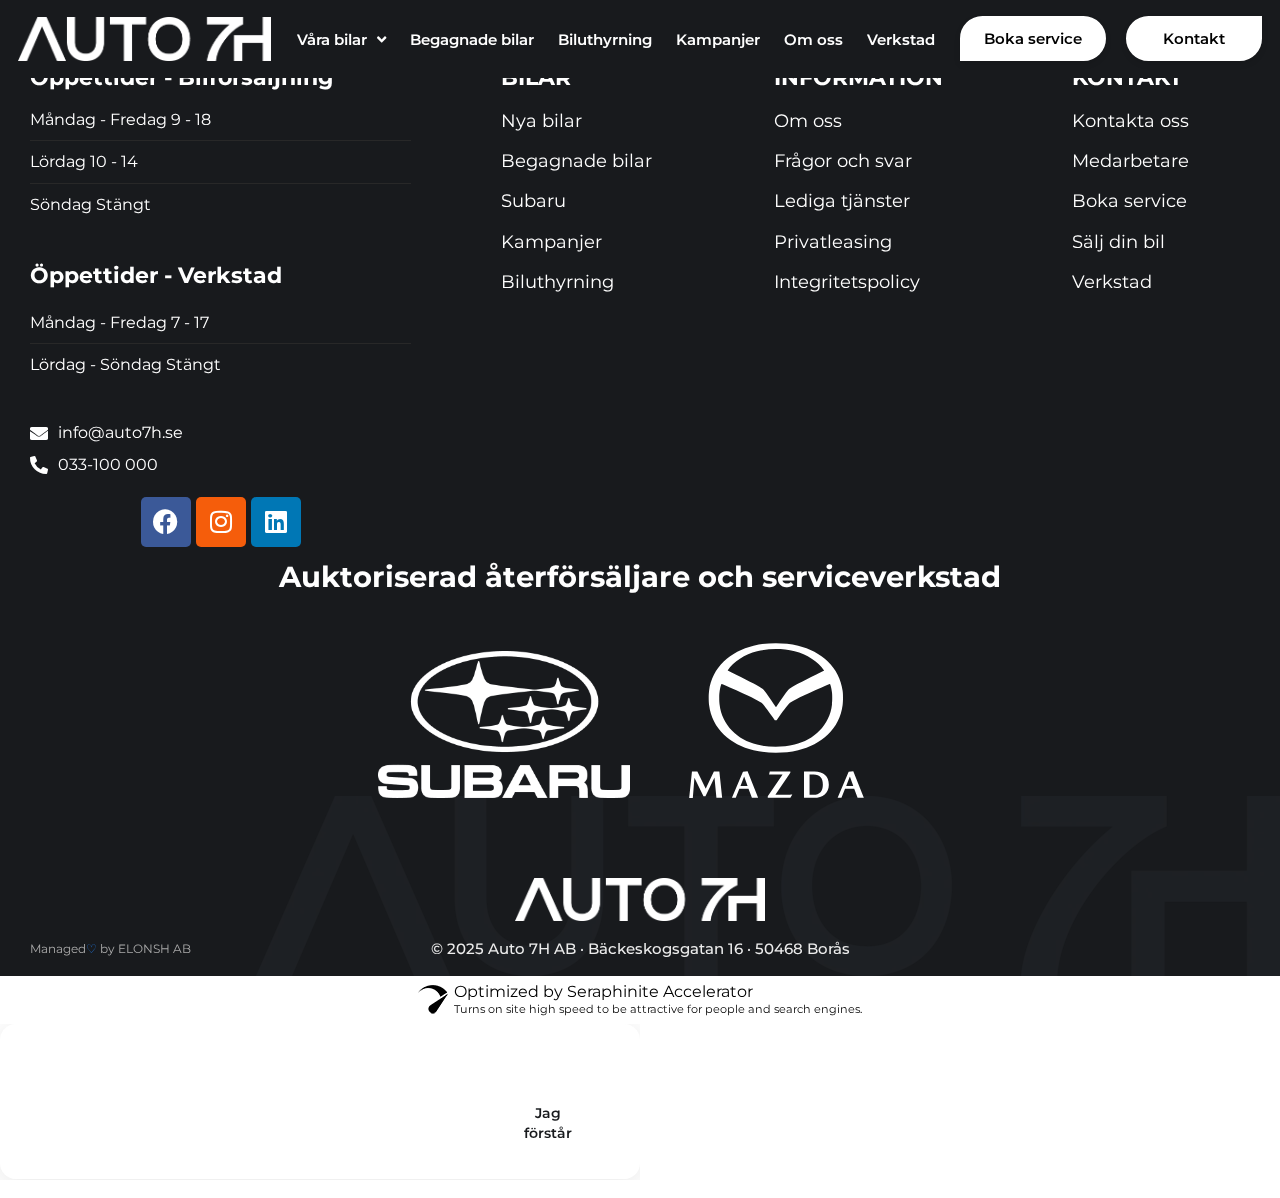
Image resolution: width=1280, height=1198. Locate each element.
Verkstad (901, 39)
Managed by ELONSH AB (110, 948)
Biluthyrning (605, 39)
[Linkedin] (276, 522)
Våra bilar (332, 39)
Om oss (813, 39)
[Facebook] (166, 522)
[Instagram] (221, 522)
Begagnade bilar (472, 39)
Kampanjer (718, 39)
